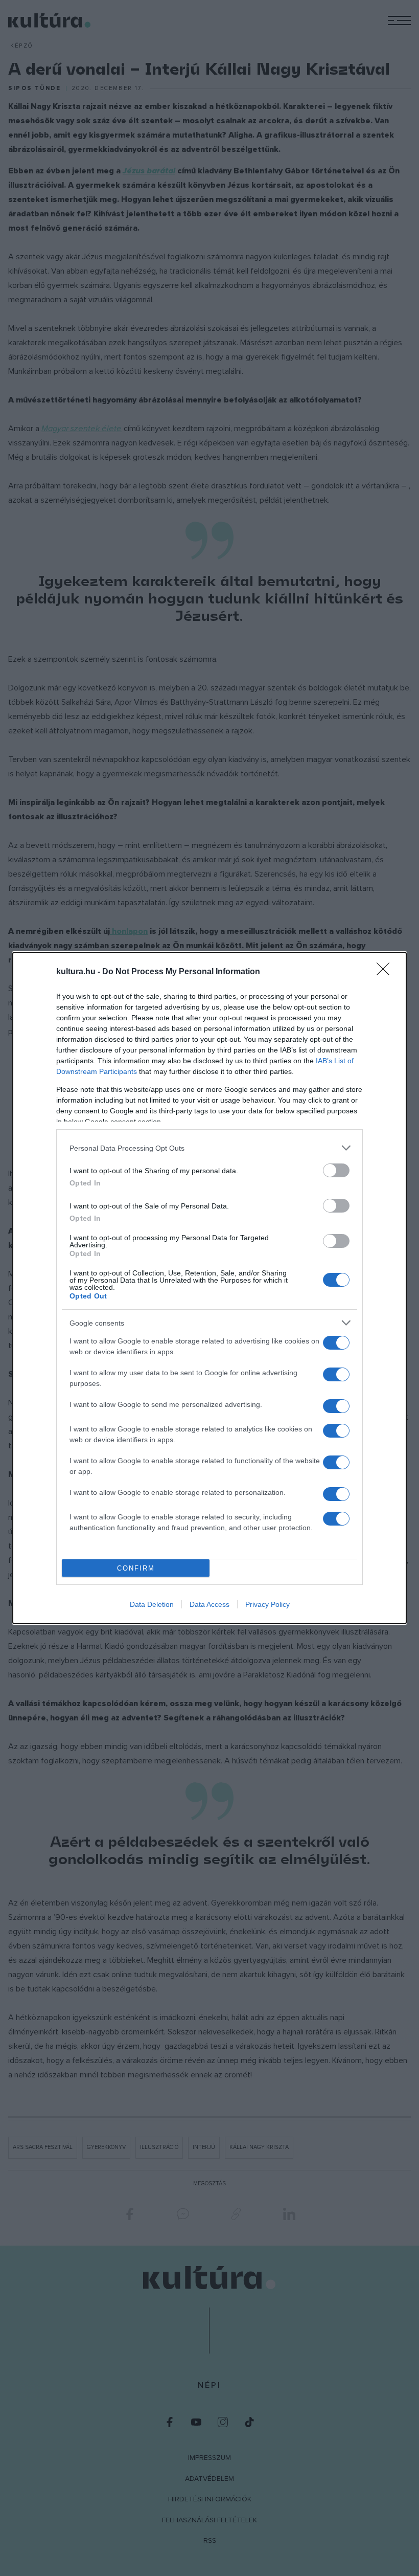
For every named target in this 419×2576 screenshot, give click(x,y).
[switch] (336, 1170)
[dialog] (209, 1288)
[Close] (386, 972)
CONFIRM (136, 1568)
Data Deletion (152, 1604)
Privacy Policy (267, 1604)
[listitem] (209, 1148)
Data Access (209, 1604)
